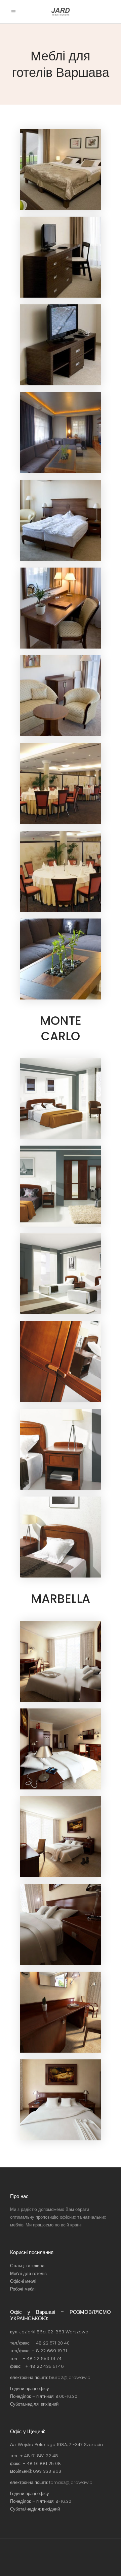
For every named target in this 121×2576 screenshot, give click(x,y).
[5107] (61, 608)
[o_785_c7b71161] (61, 1837)
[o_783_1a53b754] (61, 1661)
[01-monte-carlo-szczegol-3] (61, 1449)
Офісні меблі (23, 2281)
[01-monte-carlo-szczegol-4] (61, 1537)
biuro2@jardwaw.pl (70, 2377)
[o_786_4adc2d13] (61, 1924)
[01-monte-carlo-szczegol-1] (61, 1362)
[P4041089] (61, 784)
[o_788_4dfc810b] (61, 2100)
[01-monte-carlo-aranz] (61, 1098)
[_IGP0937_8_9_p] (61, 433)
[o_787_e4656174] (61, 2012)
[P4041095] (61, 871)
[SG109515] (61, 959)
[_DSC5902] (61, 257)
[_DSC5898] (61, 169)
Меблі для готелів (28, 2273)
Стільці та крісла (27, 2266)
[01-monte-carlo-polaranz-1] (61, 1274)
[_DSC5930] (61, 345)
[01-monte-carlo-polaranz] (61, 1186)
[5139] (61, 696)
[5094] (61, 520)
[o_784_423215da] (61, 1749)
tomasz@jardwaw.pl (71, 2482)
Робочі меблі (23, 2289)
